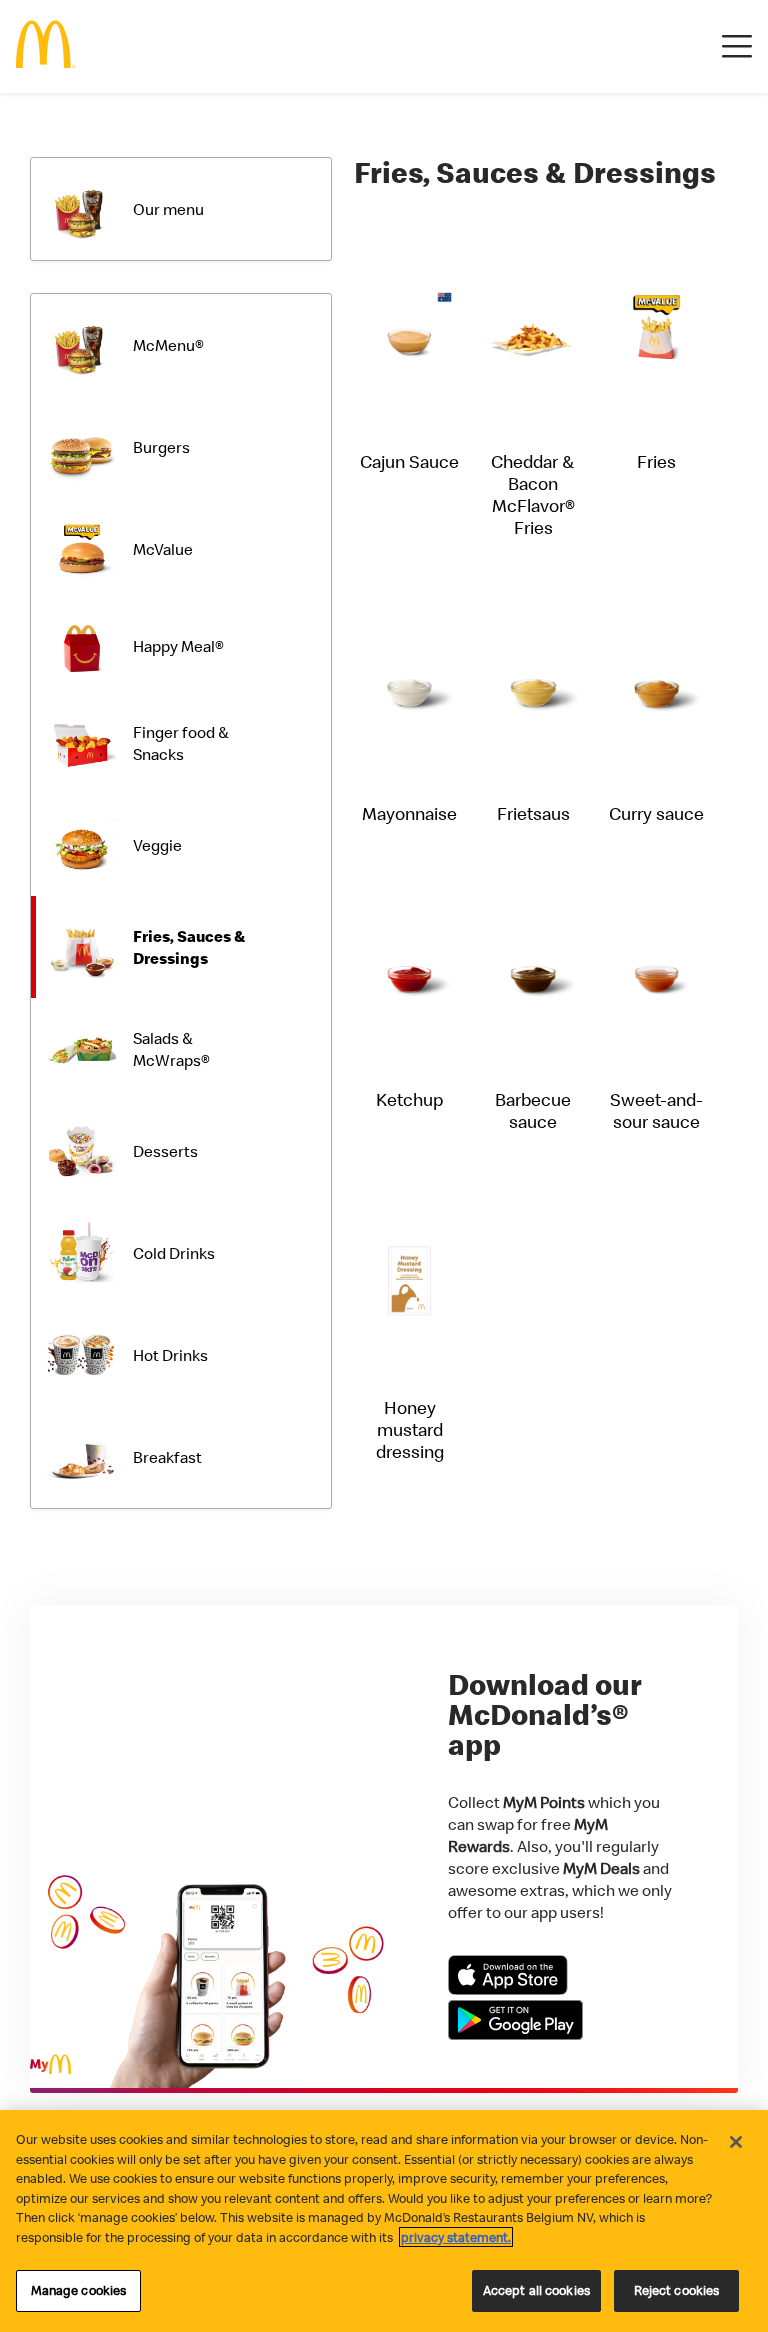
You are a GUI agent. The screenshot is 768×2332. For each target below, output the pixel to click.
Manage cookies (79, 2290)
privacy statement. (456, 2237)
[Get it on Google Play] (515, 2034)
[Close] (736, 2142)
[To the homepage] (46, 46)
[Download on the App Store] (508, 1989)
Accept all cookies (536, 2290)
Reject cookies (677, 2290)
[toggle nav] (737, 47)
